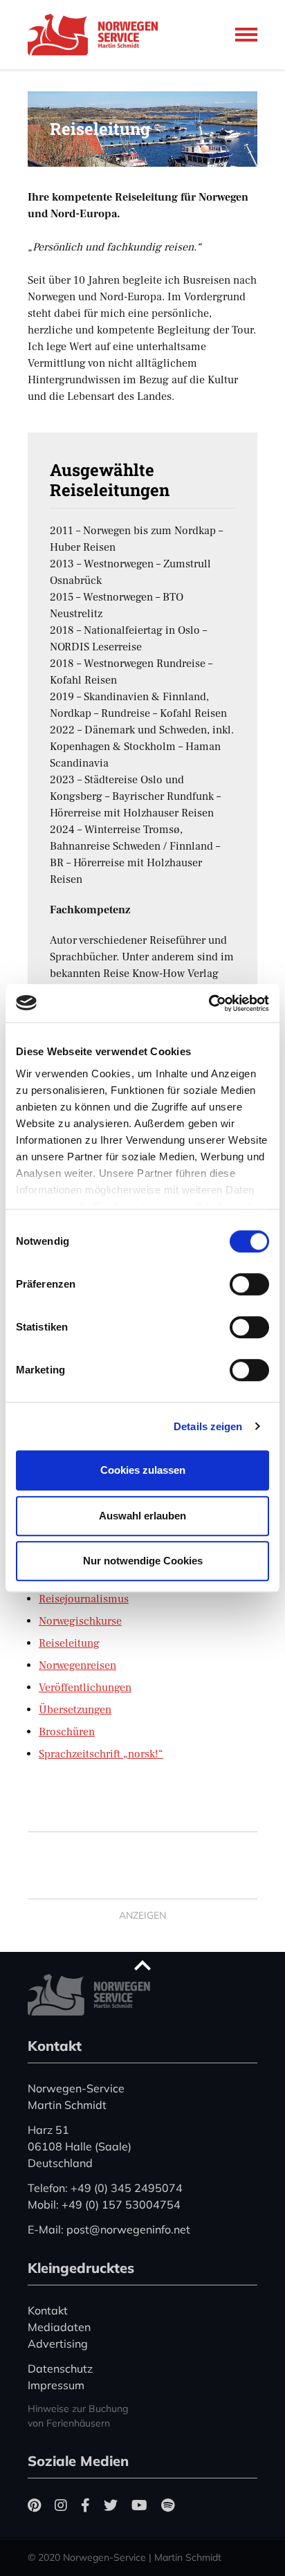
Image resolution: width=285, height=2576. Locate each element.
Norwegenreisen (77, 1665)
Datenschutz (60, 2368)
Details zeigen (208, 1426)
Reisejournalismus (84, 1599)
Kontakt (48, 2310)
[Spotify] (168, 2505)
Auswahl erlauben (142, 1516)
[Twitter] (111, 2505)
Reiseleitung (69, 1643)
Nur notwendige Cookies (143, 1561)
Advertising (58, 2344)
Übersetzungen (75, 1710)
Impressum (56, 2385)
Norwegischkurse (80, 1621)
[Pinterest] (34, 2505)
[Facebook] (85, 2505)
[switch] (249, 1284)
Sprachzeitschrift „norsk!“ (101, 1754)
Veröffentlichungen (85, 1688)
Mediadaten (59, 2327)
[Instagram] (61, 2505)
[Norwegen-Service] (97, 35)
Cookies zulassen (143, 1470)
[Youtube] (139, 2505)
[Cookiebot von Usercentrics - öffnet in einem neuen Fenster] (209, 1003)
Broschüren (67, 1732)
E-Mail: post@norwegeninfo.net (109, 2229)
